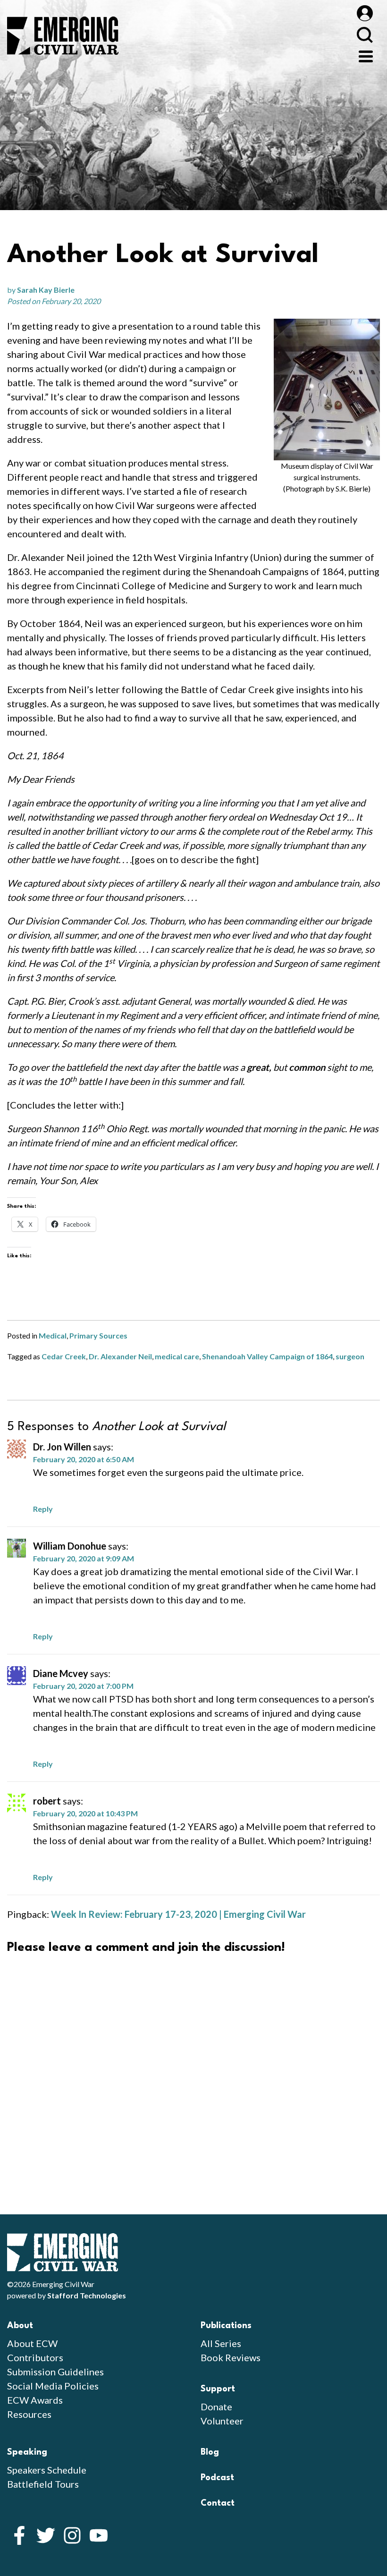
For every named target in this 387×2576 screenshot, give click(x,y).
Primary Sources (98, 1335)
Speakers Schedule (47, 2470)
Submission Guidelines (55, 2372)
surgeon (350, 1356)
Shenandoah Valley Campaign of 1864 (267, 1356)
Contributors (35, 2357)
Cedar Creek (64, 1356)
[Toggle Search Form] (365, 35)
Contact (218, 2503)
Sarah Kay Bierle (46, 290)
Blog (210, 2452)
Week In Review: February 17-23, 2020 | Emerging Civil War (178, 1914)
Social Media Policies (53, 2386)
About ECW (32, 2343)
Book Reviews (231, 2357)
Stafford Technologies (87, 2295)
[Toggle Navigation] (366, 55)
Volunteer (222, 2421)
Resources (29, 2414)
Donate (216, 2407)
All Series (221, 2343)
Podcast (217, 2478)
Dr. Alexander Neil (120, 1356)
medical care (177, 1356)
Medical (53, 1335)
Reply (43, 1509)
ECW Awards (35, 2400)
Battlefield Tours (43, 2484)
